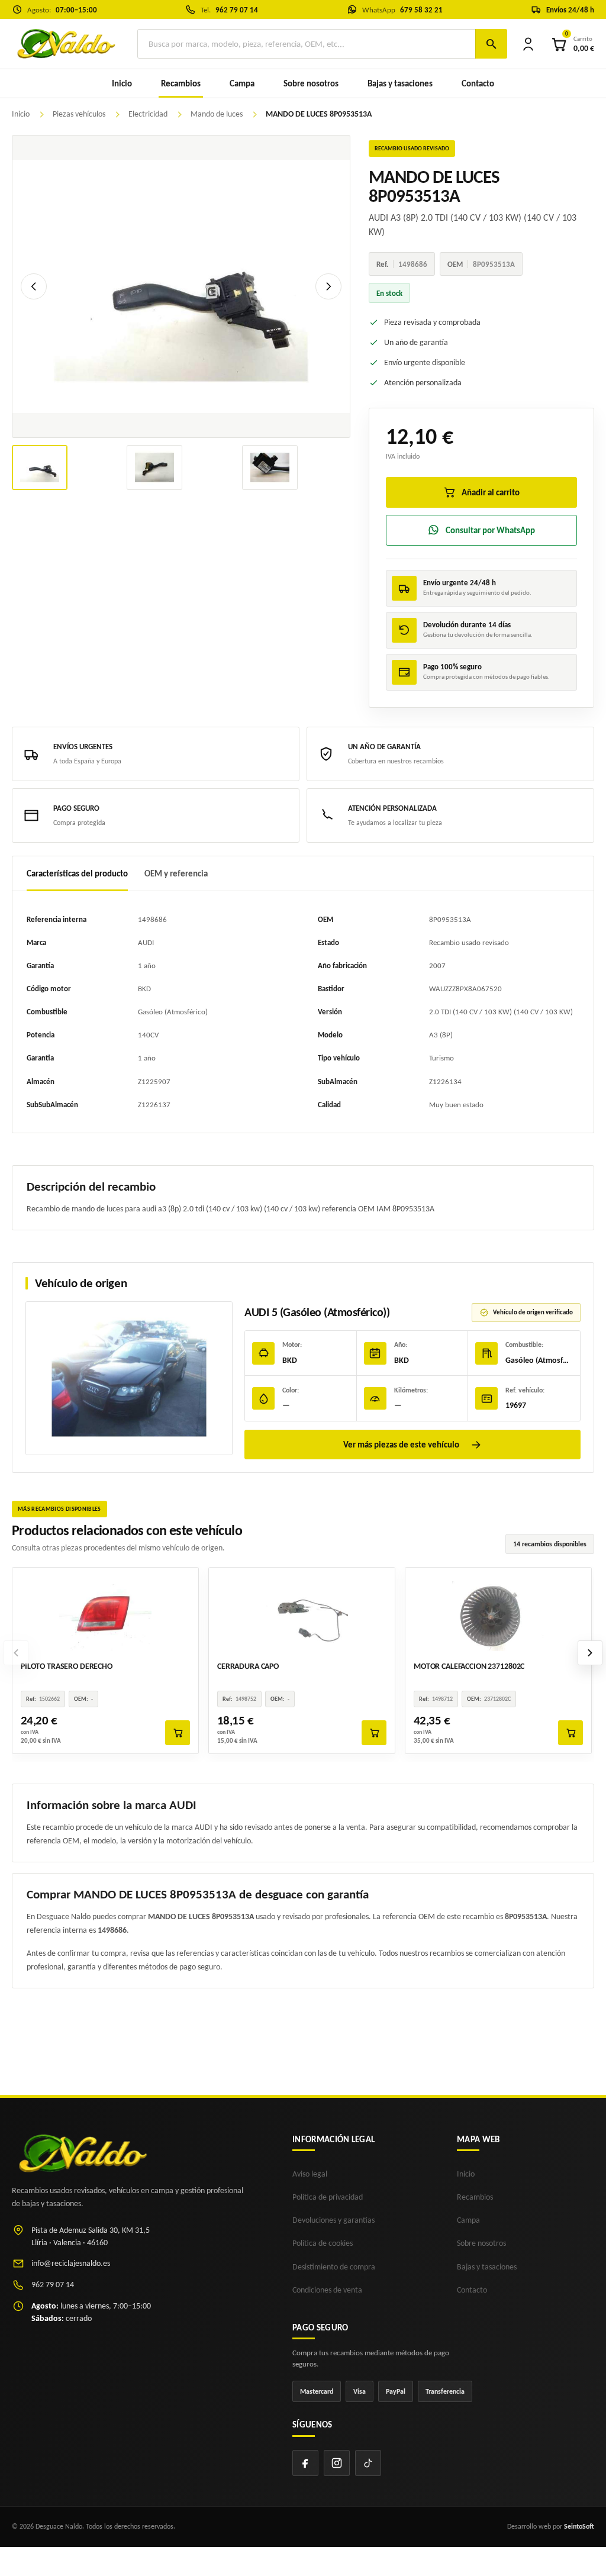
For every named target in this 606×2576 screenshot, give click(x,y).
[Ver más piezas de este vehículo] (129, 1378)
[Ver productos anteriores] (16, 1653)
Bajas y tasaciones (400, 83)
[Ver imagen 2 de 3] (154, 468)
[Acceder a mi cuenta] (528, 44)
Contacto (478, 83)
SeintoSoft (579, 2526)
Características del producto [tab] (77, 873)
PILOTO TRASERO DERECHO (67, 1666)
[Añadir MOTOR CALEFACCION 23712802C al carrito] (570, 1733)
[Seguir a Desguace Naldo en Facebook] (305, 2463)
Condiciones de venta (327, 2290)
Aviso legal (310, 2174)
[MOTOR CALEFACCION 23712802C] (498, 1614)
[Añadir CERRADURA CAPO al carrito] (374, 1733)
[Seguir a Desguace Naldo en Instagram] (337, 2463)
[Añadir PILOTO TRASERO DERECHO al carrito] (178, 1733)
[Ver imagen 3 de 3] (270, 468)
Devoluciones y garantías (333, 2220)
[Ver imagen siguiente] (328, 286)
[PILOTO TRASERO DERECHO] (105, 1614)
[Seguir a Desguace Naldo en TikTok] (368, 2463)
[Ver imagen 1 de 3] (40, 468)
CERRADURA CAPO (248, 1666)
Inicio (122, 83)
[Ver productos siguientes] (590, 1653)
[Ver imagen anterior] (34, 286)
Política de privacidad (328, 2197)
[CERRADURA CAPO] (302, 1614)
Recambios (475, 2197)
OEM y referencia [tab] (176, 873)
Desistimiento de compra (334, 2267)
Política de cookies (323, 2243)
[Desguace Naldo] (65, 43)
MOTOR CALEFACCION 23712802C (469, 1666)
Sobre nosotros (311, 83)
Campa (242, 83)
